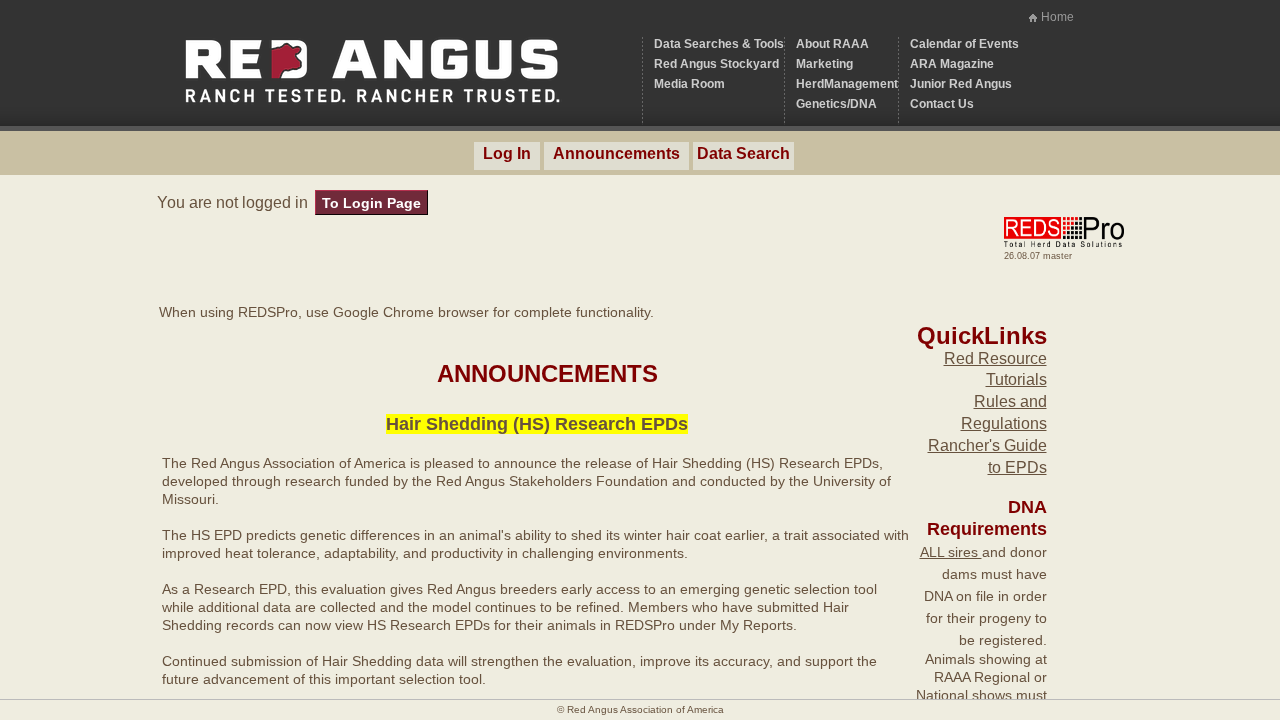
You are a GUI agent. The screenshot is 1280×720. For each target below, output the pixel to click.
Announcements (616, 153)
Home (1057, 17)
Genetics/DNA (836, 104)
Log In (507, 153)
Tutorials (1016, 379)
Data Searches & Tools (719, 44)
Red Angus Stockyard (716, 64)
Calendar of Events (964, 44)
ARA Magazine (952, 64)
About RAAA (832, 44)
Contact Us (942, 104)
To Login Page (371, 203)
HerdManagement (847, 84)
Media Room (689, 84)
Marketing (824, 64)
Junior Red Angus (961, 84)
